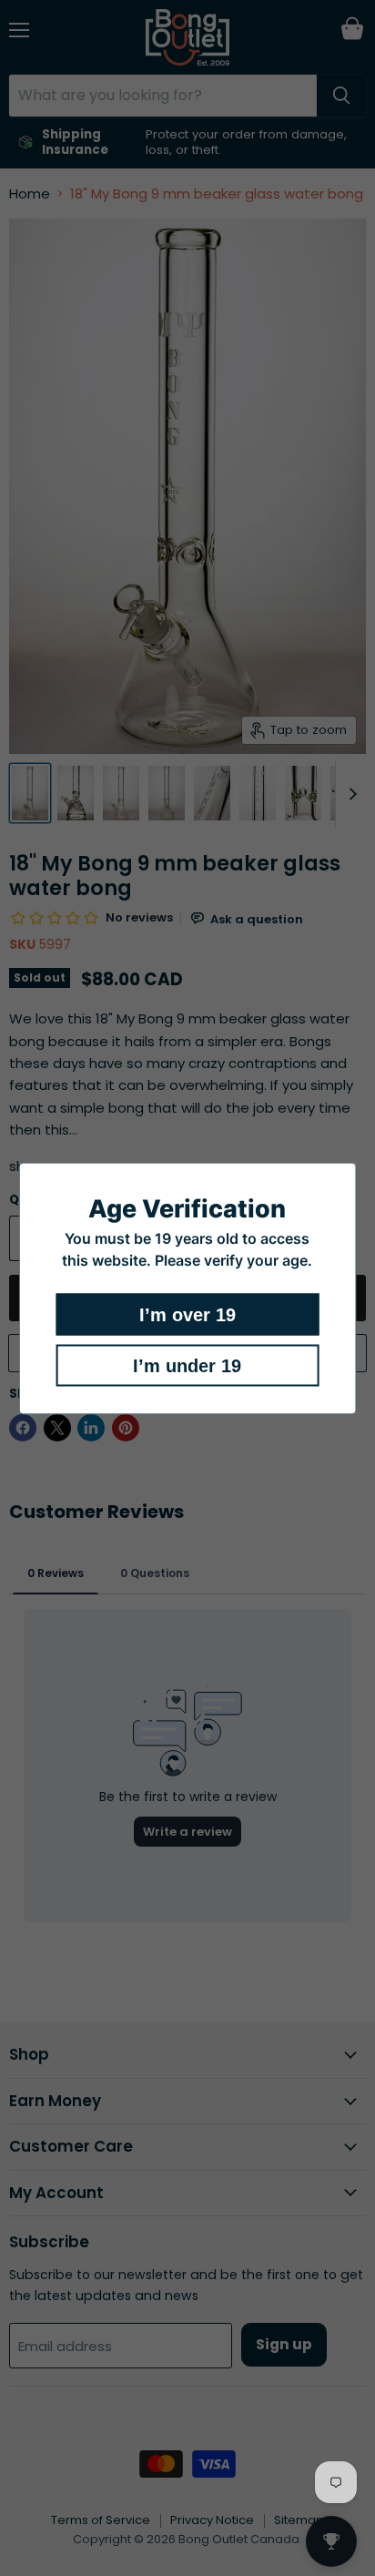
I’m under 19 (187, 1365)
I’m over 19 (187, 1314)
